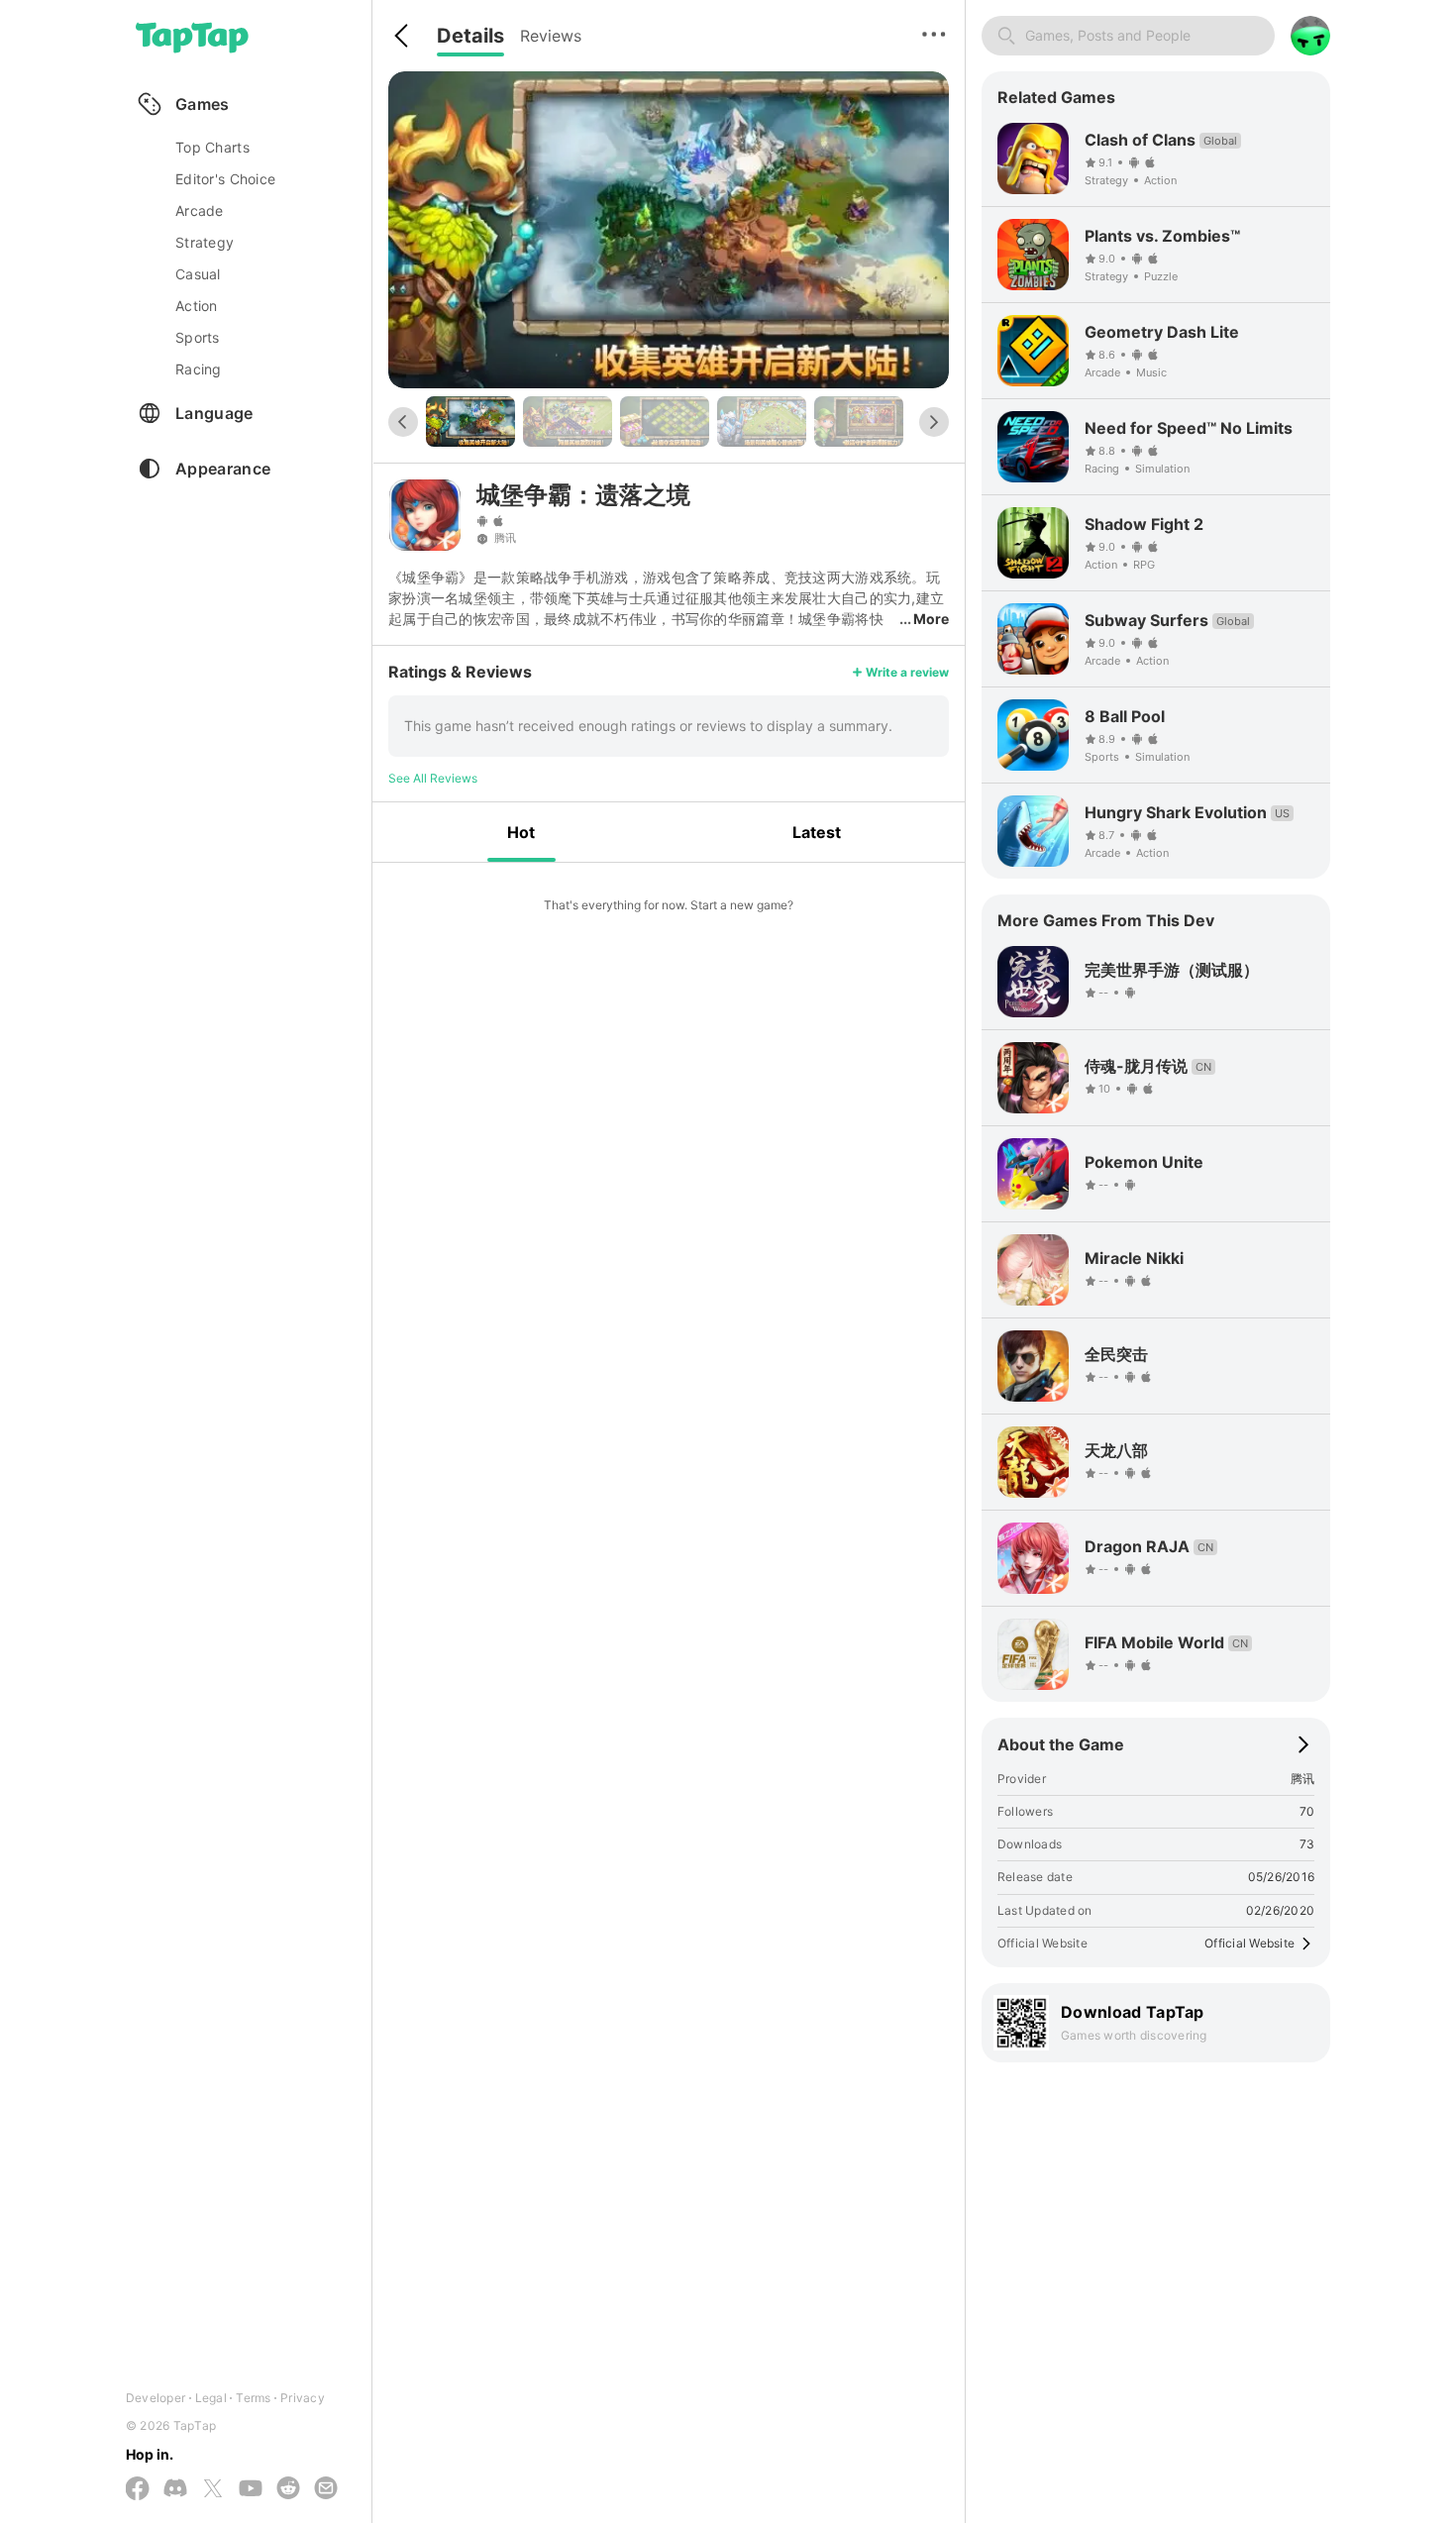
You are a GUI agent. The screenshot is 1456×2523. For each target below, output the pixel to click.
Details (470, 36)
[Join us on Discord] (175, 2489)
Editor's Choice (225, 179)
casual (198, 274)
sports (198, 337)
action (197, 306)
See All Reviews (433, 778)
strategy (205, 242)
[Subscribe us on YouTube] (251, 2489)
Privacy (303, 2398)
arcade (200, 210)
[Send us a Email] (326, 2489)
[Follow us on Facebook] (138, 2490)
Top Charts (212, 147)
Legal (211, 2398)
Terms (253, 2398)
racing (199, 369)
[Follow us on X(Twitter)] (213, 2490)
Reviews (551, 36)
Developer (156, 2398)
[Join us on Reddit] (288, 2489)
